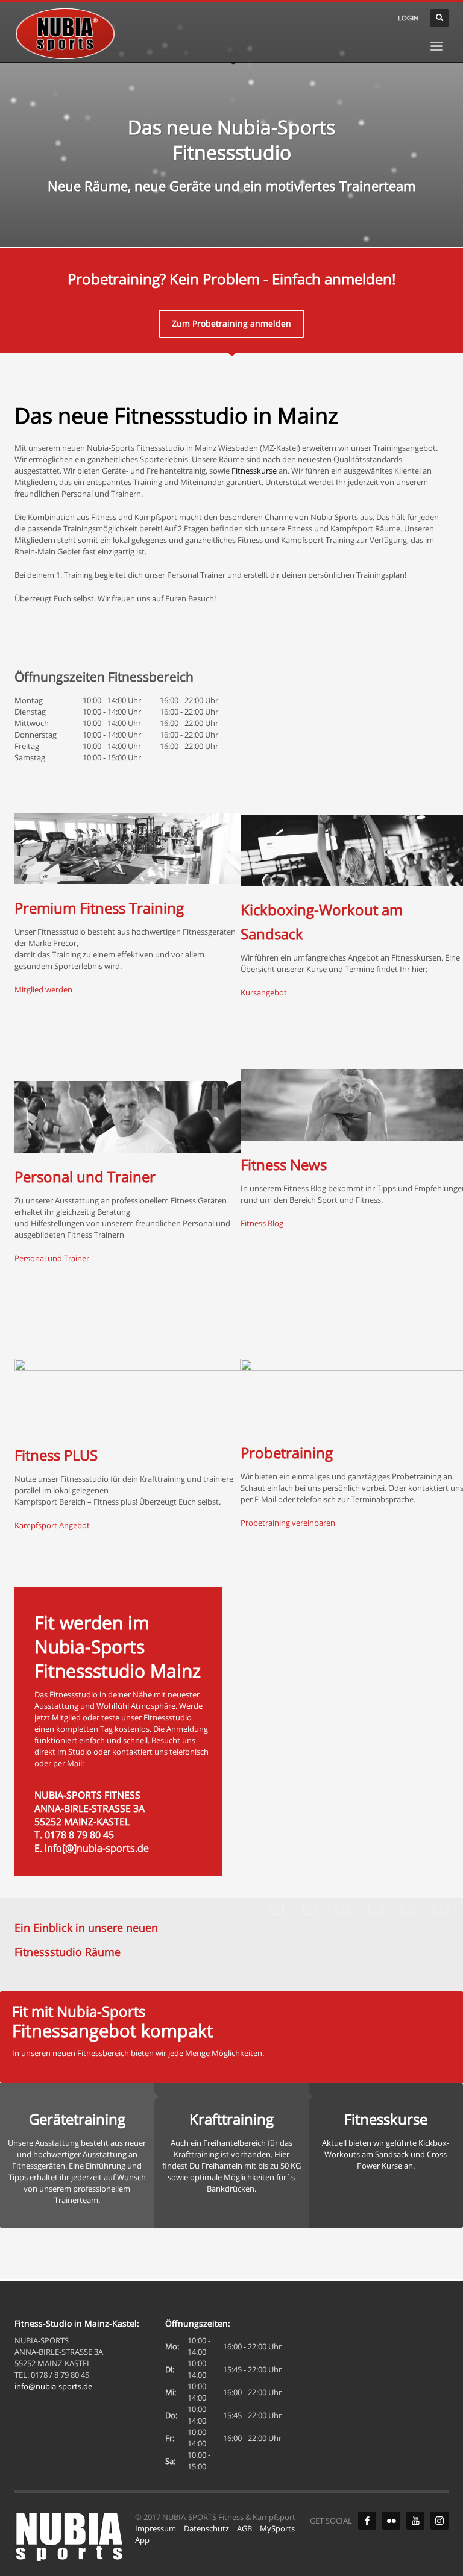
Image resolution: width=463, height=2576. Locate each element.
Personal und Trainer (52, 1258)
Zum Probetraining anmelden (231, 323)
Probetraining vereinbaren (288, 1523)
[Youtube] (415, 2521)
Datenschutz (206, 2528)
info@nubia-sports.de (53, 2386)
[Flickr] (391, 2521)
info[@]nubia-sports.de (97, 1848)
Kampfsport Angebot (52, 1525)
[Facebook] (367, 2521)
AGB (244, 2528)
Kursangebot (264, 992)
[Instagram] (439, 2521)
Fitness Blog (262, 1223)
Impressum (156, 2528)
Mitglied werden (43, 989)
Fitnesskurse (254, 471)
